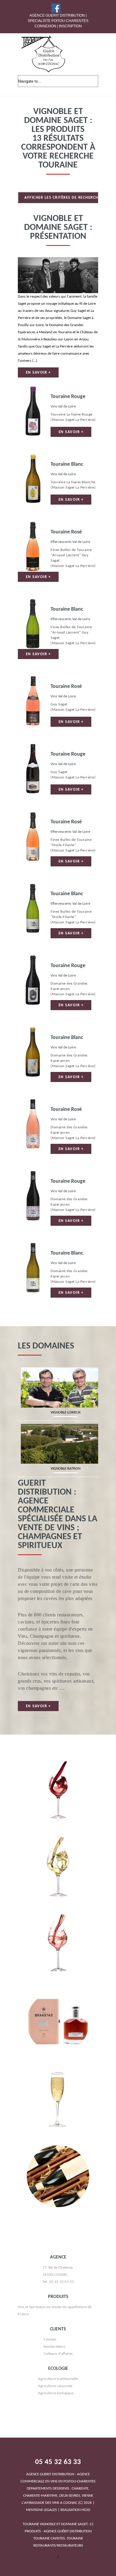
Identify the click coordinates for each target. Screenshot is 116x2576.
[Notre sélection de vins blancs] (58, 1841)
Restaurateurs (55, 2347)
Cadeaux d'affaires (58, 2354)
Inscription (70, 26)
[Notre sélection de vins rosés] (58, 1918)
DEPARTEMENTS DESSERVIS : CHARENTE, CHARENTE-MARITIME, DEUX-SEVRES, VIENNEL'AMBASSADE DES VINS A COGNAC (58, 2489)
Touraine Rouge (68, 397)
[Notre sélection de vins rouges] (58, 1764)
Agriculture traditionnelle (58, 2379)
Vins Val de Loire (63, 406)
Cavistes (50, 2339)
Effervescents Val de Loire (70, 542)
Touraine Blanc (67, 464)
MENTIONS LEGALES (41, 2510)
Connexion (45, 26)
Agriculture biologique (56, 2393)
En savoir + (38, 373)
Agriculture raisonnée (55, 2386)
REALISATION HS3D (75, 2510)
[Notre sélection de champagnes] (58, 2072)
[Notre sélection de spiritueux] (58, 1995)
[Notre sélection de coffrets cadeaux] (58, 2149)
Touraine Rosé (66, 532)
